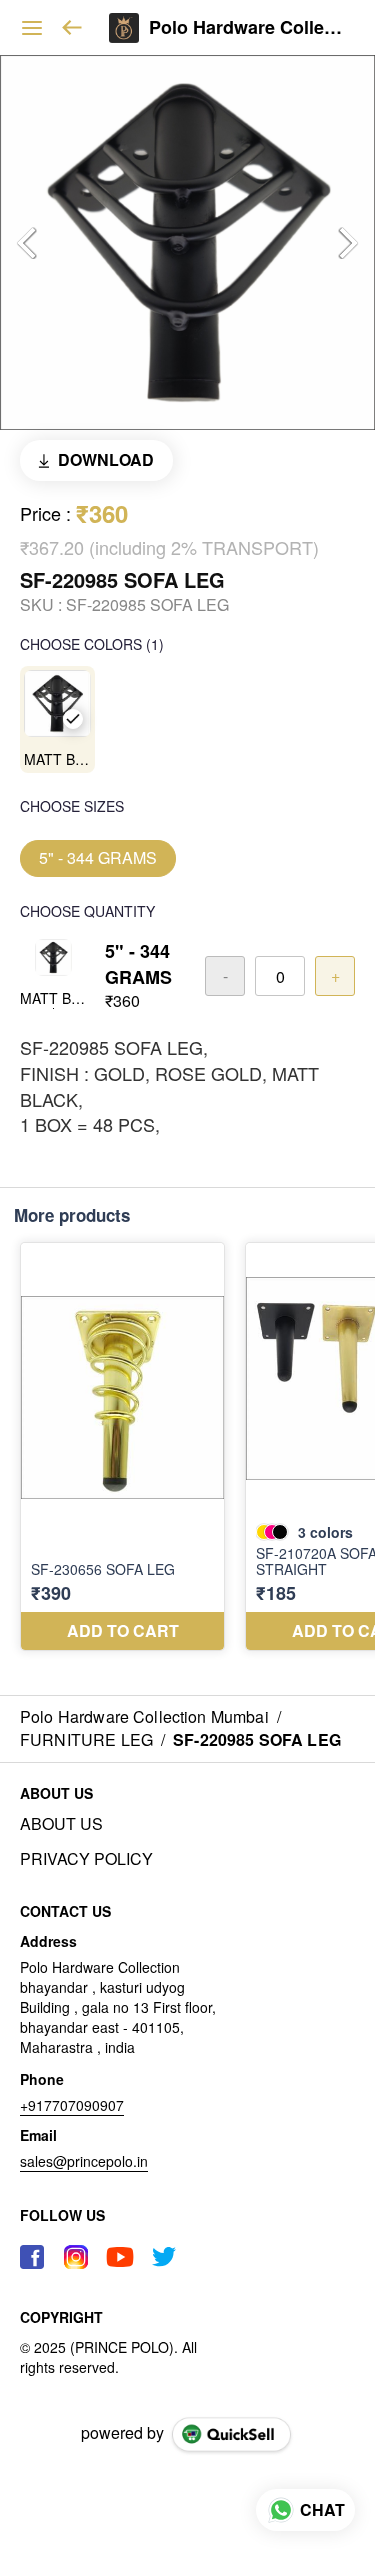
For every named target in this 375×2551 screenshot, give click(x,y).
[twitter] (164, 2257)
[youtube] (120, 2257)
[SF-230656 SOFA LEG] (122, 1446)
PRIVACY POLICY (86, 1859)
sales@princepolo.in (84, 2161)
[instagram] (76, 2257)
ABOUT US (61, 1824)
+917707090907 (72, 2105)
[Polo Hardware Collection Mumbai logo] (124, 28)
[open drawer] (32, 28)
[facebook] (32, 2257)
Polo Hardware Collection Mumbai (247, 28)
